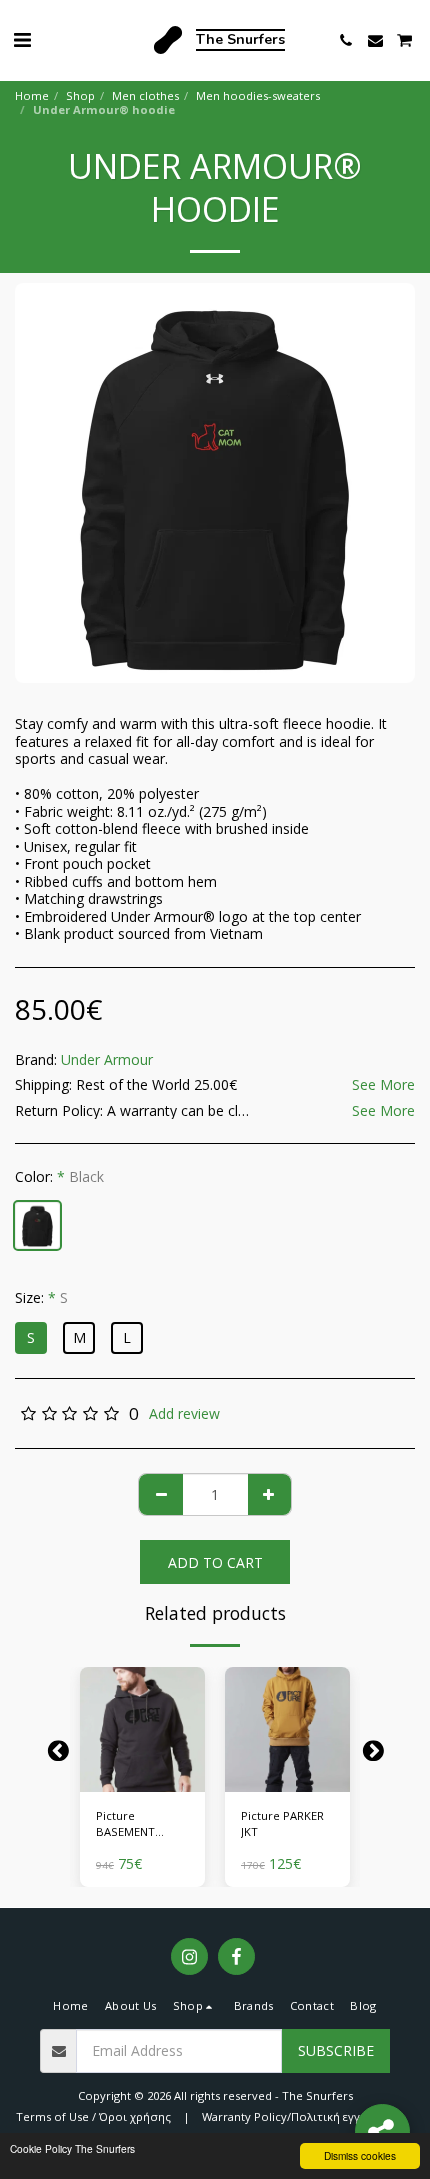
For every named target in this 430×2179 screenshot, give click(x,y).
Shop (80, 95)
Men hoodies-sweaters (258, 95)
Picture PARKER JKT (282, 1824)
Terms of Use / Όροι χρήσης (93, 2116)
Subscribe (336, 2050)
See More (383, 1085)
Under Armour (107, 1059)
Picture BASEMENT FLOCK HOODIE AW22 (136, 1825)
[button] (22, 39)
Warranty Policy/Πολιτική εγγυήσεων (302, 2116)
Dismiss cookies (360, 2155)
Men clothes (145, 95)
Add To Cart (147, 1777)
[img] (142, 1729)
